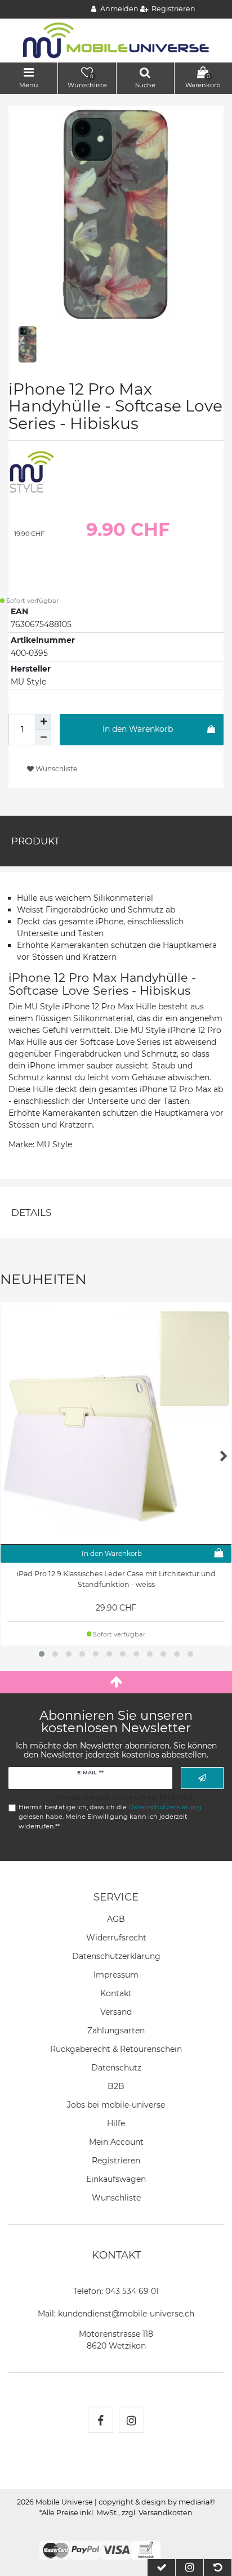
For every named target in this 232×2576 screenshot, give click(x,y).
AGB (116, 1919)
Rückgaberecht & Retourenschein (116, 2049)
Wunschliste (55, 769)
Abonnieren (202, 1778)
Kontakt (116, 1993)
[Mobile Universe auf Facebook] (101, 2420)
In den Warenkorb (138, 729)
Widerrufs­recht (116, 1938)
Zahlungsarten (116, 2031)
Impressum (116, 1975)
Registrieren (116, 2161)
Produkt (35, 841)
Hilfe (116, 2123)
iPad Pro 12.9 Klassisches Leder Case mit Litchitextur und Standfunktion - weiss (116, 1579)
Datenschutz (116, 2068)
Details (31, 1213)
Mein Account (116, 2142)
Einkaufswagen (116, 2179)
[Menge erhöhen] (43, 722)
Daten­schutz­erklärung (116, 1956)
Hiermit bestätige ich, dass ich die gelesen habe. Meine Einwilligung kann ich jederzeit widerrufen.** (110, 1817)
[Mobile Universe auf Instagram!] (131, 2420)
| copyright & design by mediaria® (155, 2502)
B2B (116, 2086)
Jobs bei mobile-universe (116, 2105)
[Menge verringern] (43, 737)
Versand (116, 2012)
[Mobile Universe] (116, 40)
